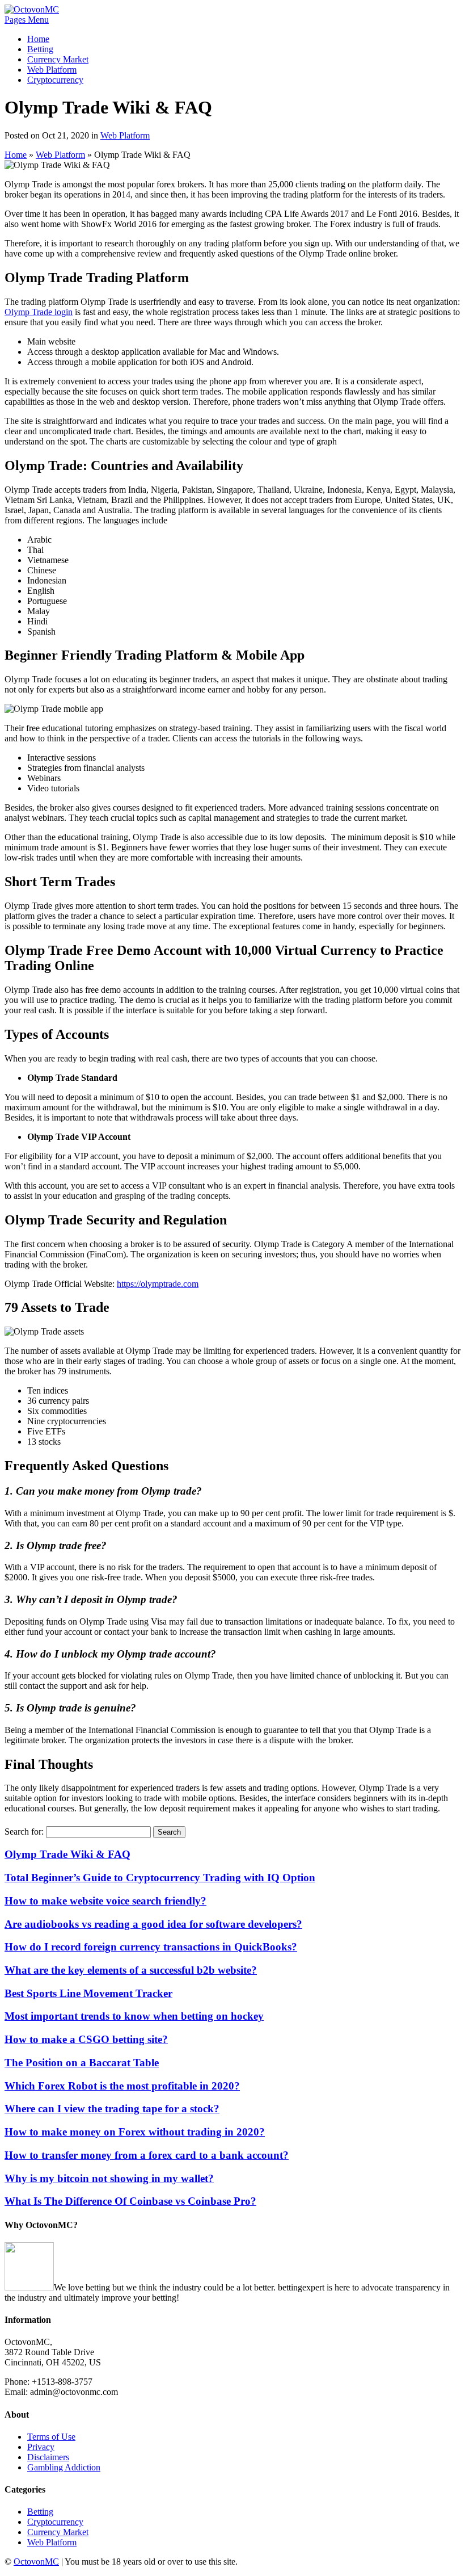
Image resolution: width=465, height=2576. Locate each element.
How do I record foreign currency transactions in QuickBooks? (151, 1947)
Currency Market (58, 59)
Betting (40, 49)
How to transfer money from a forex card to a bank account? (147, 2155)
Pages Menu (27, 20)
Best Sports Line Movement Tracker (88, 1993)
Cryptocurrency (55, 80)
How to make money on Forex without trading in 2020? (135, 2132)
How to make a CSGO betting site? (86, 2039)
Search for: (24, 1832)
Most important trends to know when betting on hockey (134, 2016)
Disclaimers (48, 2457)
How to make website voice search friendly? (105, 1901)
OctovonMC (36, 2562)
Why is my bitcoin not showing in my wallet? (109, 2178)
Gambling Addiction (64, 2467)
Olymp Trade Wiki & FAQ (67, 1854)
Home (38, 39)
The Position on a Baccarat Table (82, 2063)
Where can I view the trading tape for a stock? (112, 2109)
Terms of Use (51, 2437)
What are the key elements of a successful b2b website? (131, 1970)
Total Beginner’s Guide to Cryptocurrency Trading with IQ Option (160, 1878)
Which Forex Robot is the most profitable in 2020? (122, 2086)
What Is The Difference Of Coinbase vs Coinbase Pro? (130, 2201)
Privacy (41, 2447)
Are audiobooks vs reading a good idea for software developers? (153, 1924)
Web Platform (52, 70)
